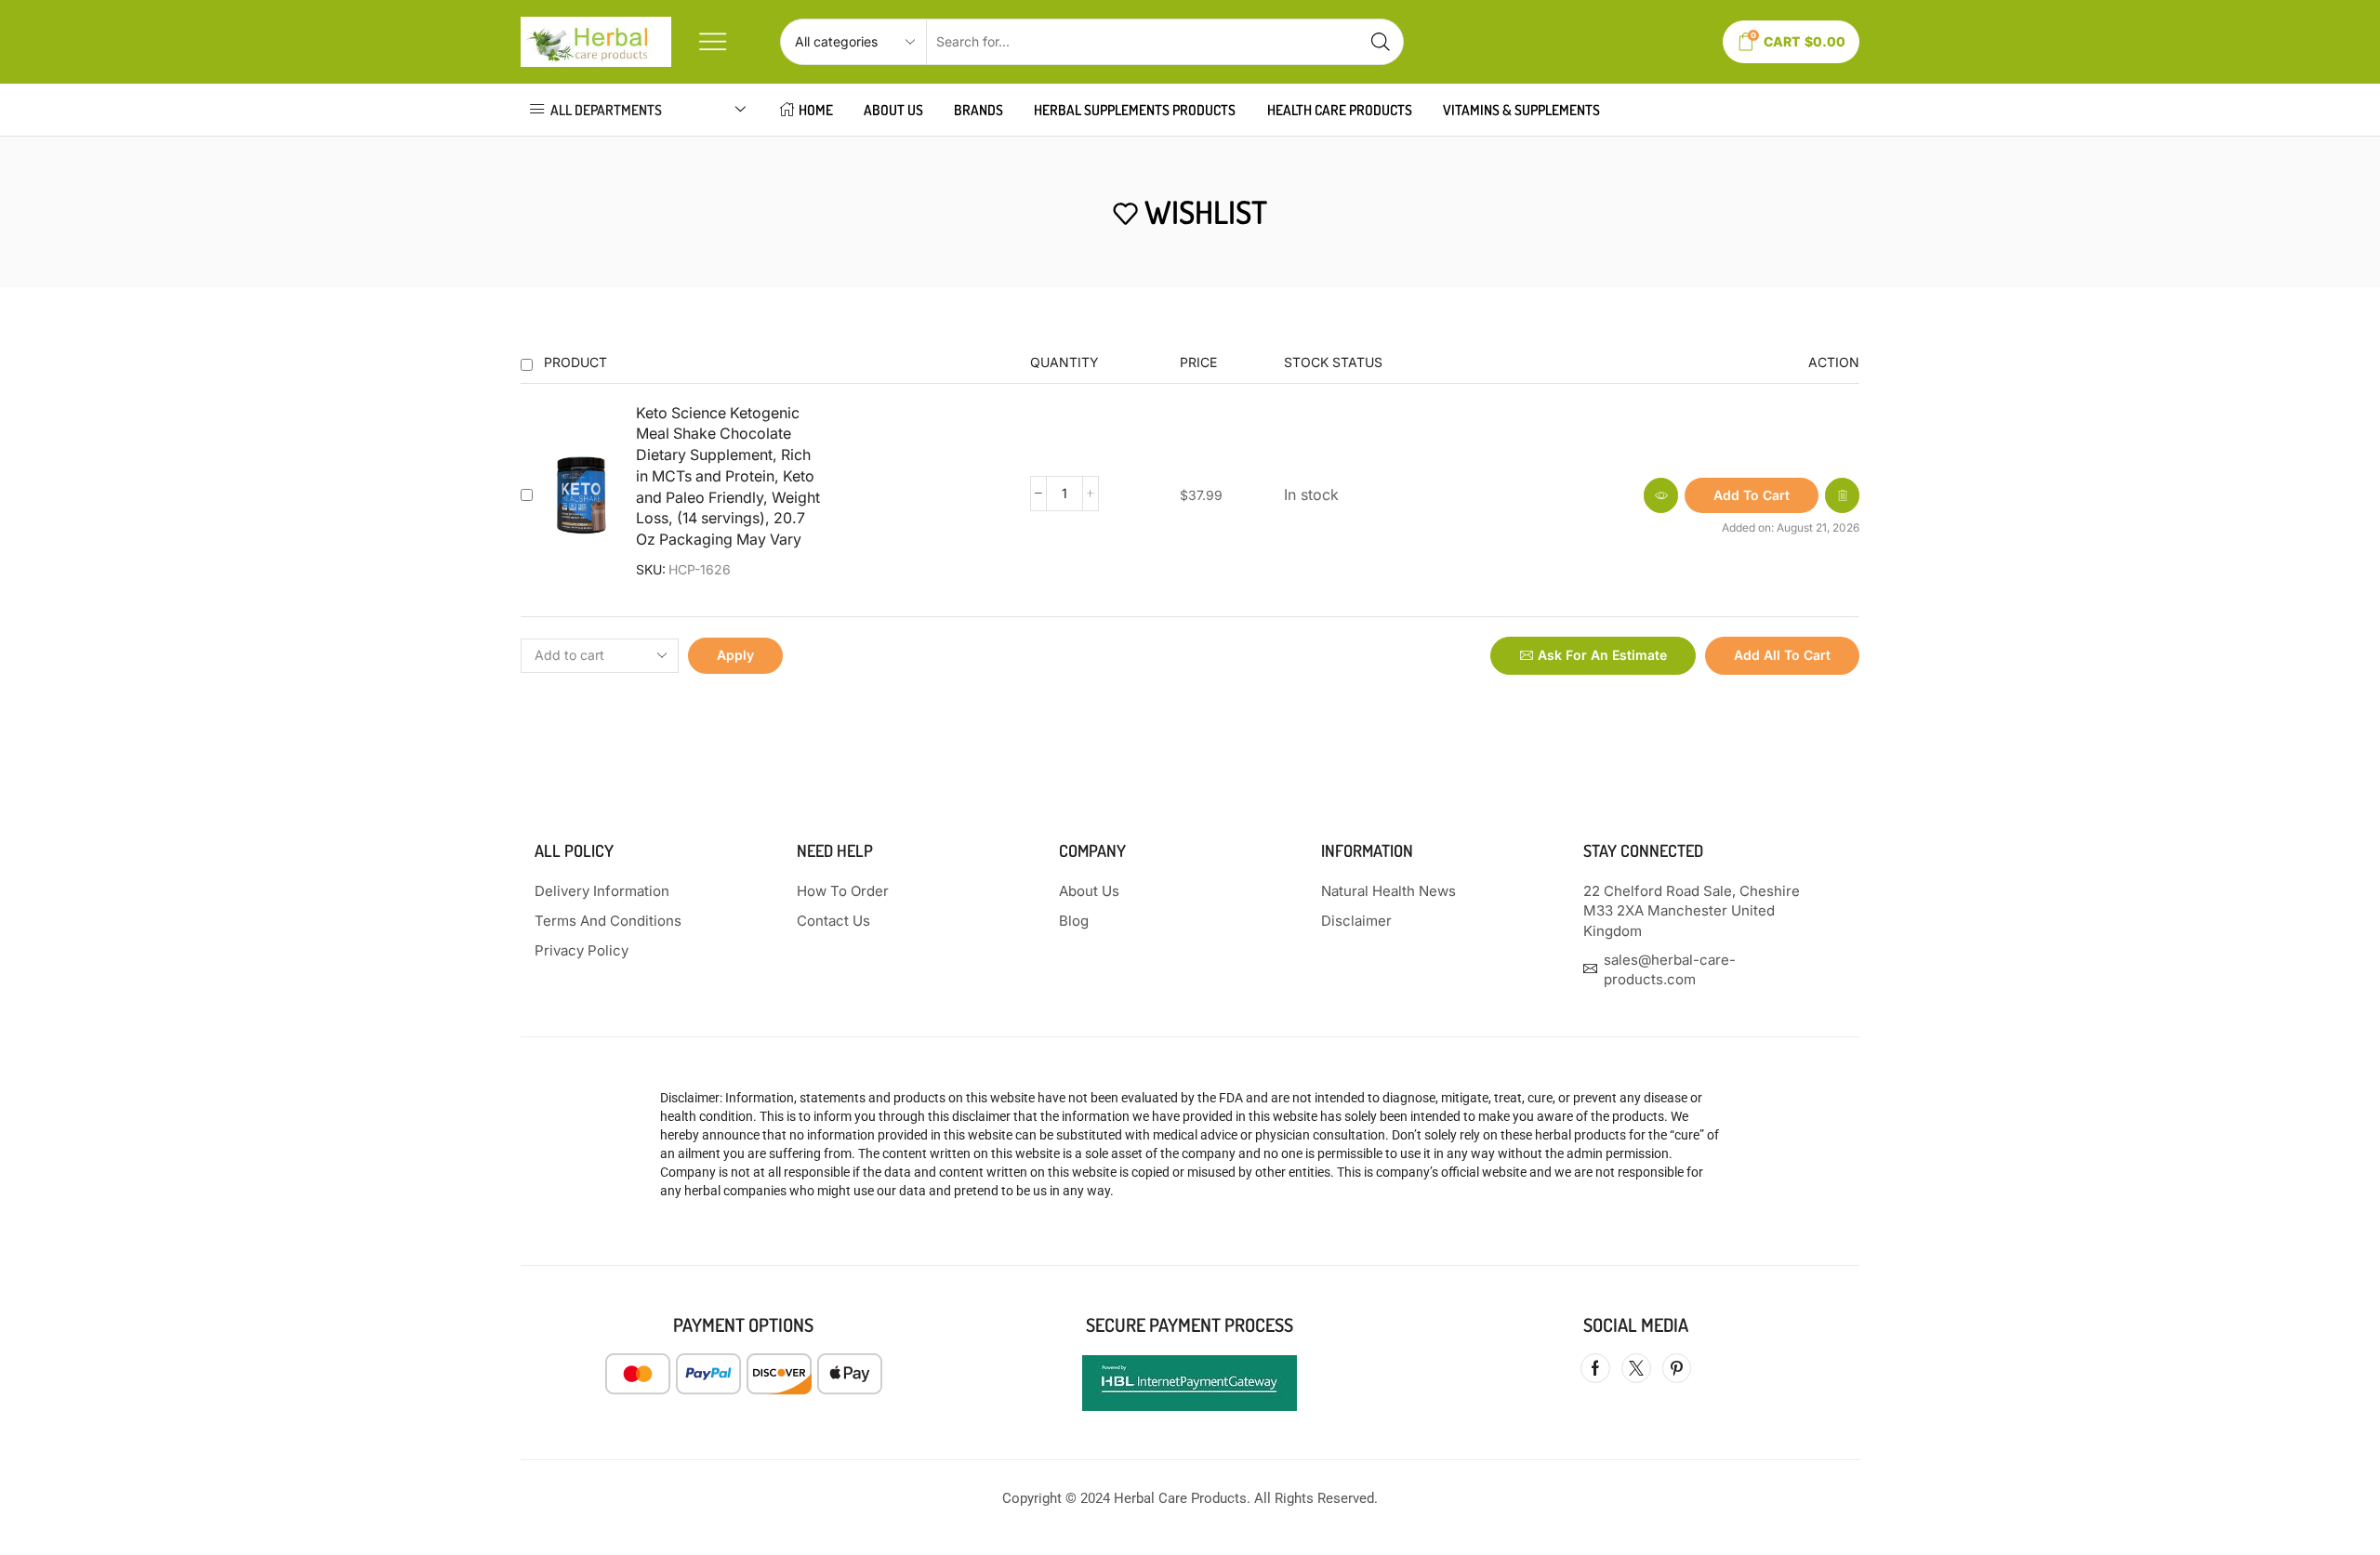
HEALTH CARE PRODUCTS (1340, 110)
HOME (816, 110)
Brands (978, 110)
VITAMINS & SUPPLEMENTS (1521, 110)
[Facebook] (1595, 1368)
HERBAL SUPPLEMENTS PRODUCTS (1135, 110)
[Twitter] (1636, 1368)
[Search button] (1381, 42)
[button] (1752, 495)
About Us (893, 110)
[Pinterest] (1677, 1368)
